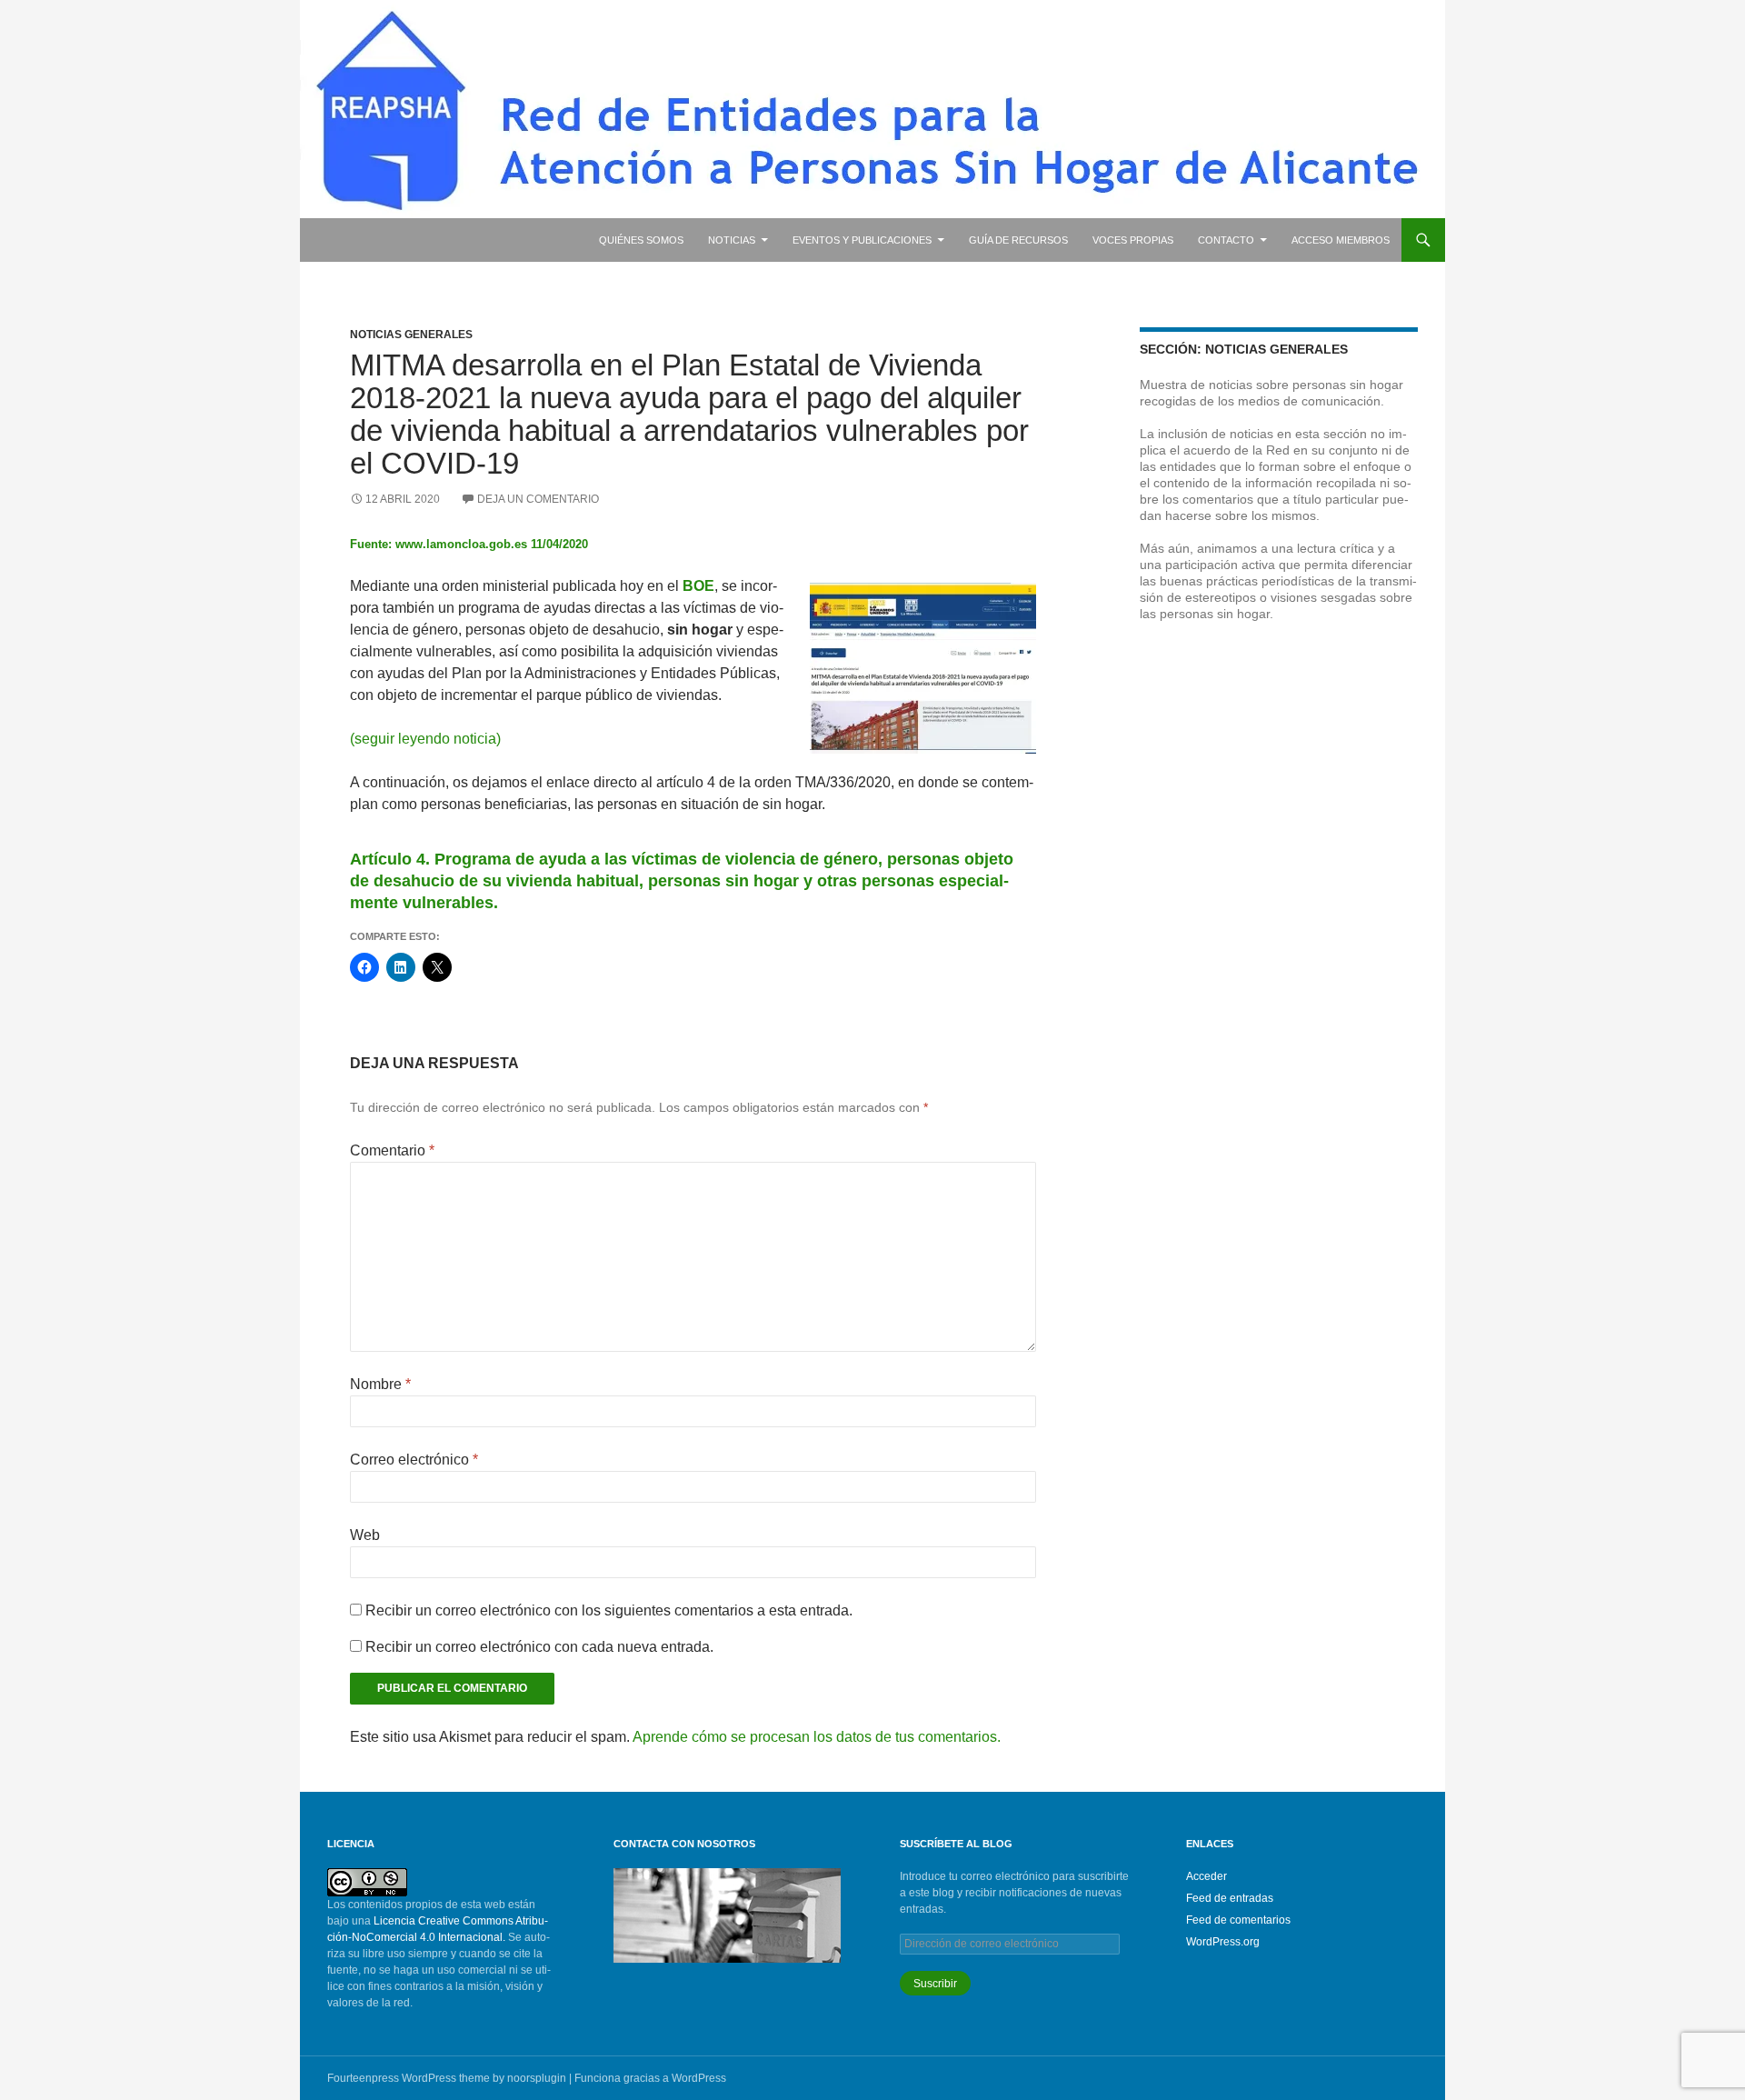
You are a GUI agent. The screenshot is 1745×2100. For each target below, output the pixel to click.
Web (365, 1535)
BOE (698, 586)
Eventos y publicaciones (862, 240)
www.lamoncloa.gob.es (461, 544)
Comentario (392, 1150)
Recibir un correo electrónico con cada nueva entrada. (539, 1647)
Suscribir (935, 1984)
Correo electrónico (414, 1460)
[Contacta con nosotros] (727, 1915)
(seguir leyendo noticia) (425, 739)
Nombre (380, 1384)
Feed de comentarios (1238, 1920)
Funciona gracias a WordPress (650, 2078)
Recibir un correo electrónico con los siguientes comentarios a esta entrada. (609, 1610)
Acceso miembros (1341, 240)
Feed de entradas (1230, 1898)
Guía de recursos (1018, 240)
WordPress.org (1223, 1942)
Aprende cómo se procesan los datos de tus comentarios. (817, 1737)
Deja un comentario (538, 499)
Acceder (1207, 1876)
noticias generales (411, 335)
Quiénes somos (641, 240)
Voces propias (1133, 240)
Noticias (732, 240)
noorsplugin (537, 2078)
